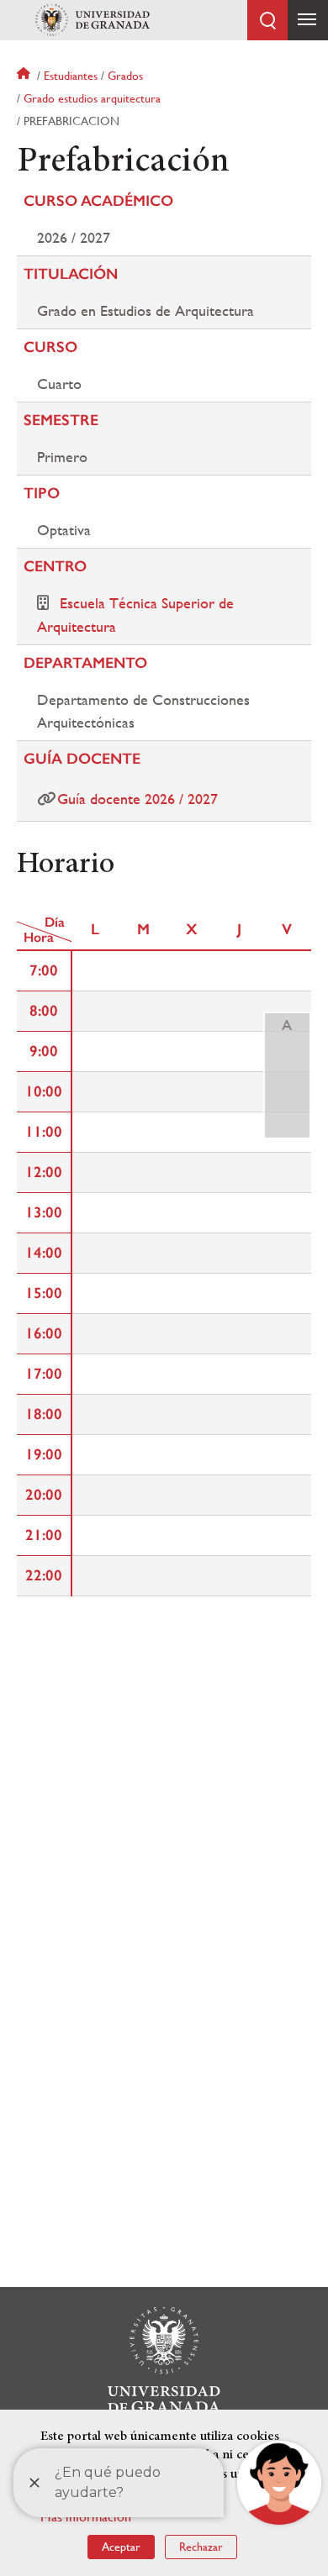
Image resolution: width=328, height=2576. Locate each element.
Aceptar (121, 2547)
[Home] (93, 20)
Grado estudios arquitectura (92, 98)
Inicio (25, 76)
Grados (125, 76)
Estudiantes (71, 76)
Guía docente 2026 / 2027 (138, 799)
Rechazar (201, 2547)
